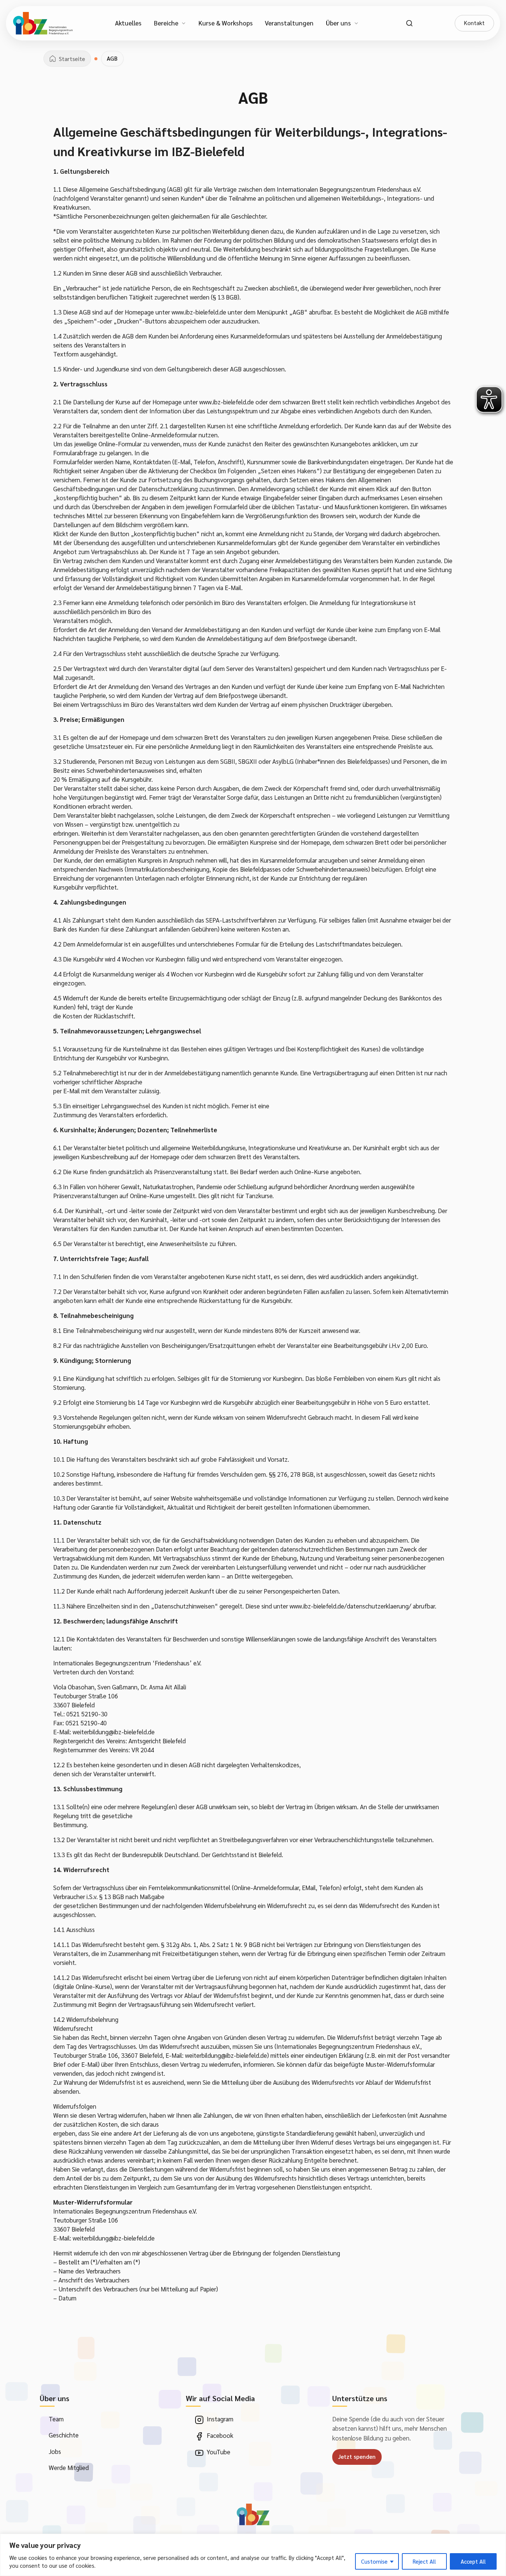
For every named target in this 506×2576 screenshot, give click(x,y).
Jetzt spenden (357, 2457)
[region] (253, 2555)
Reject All (424, 2561)
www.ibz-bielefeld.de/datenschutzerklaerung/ (350, 1606)
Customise (374, 2561)
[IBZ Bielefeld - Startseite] (43, 23)
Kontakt (474, 23)
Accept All (473, 2561)
